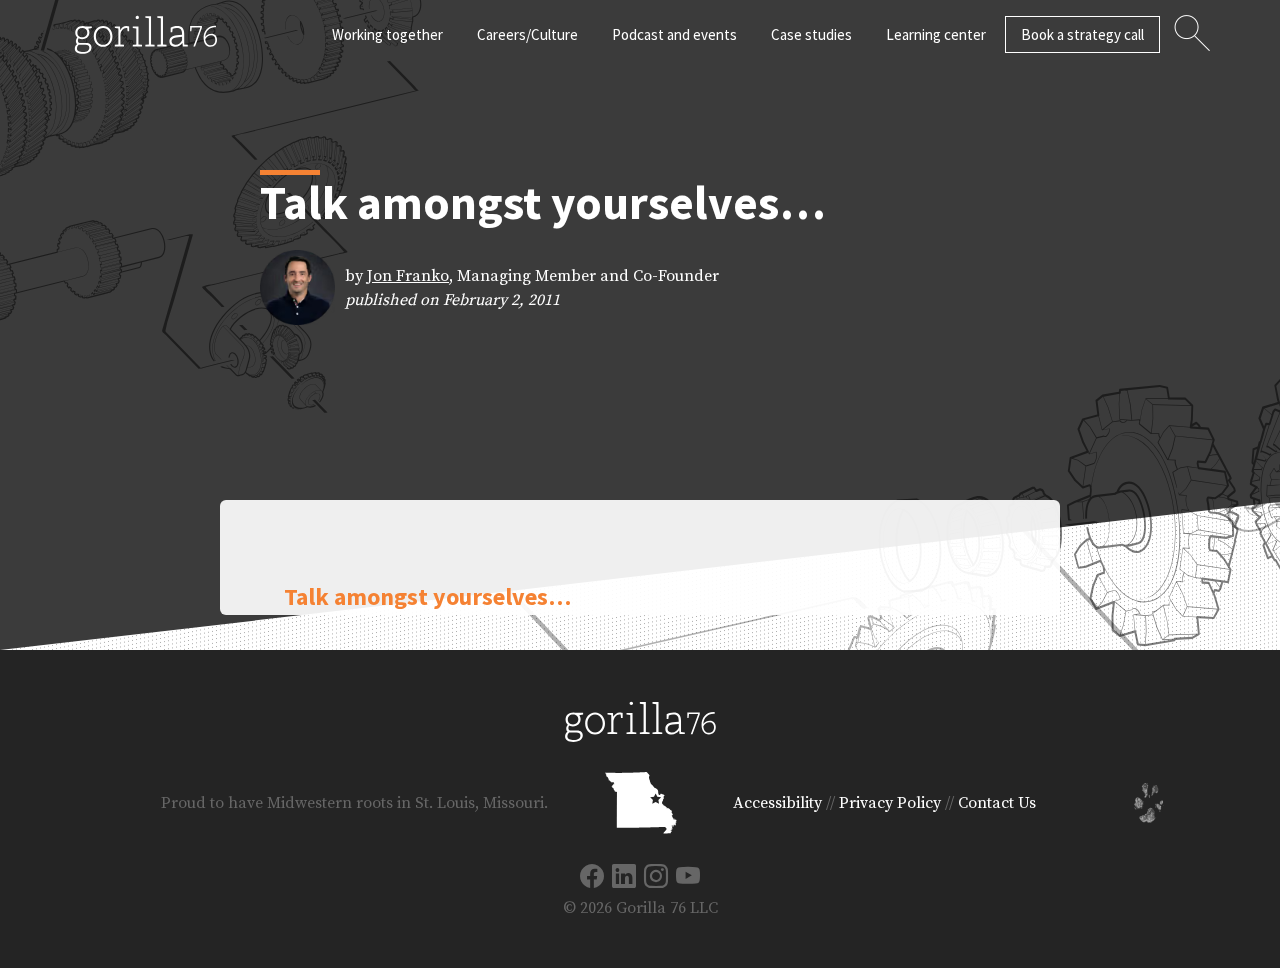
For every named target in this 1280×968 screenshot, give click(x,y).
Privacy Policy (890, 803)
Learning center (936, 34)
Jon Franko (408, 276)
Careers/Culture (527, 34)
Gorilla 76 (145, 35)
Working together (387, 34)
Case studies (811, 34)
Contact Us (997, 803)
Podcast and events (674, 34)
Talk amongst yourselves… (427, 596)
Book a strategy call (1082, 34)
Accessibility (777, 803)
